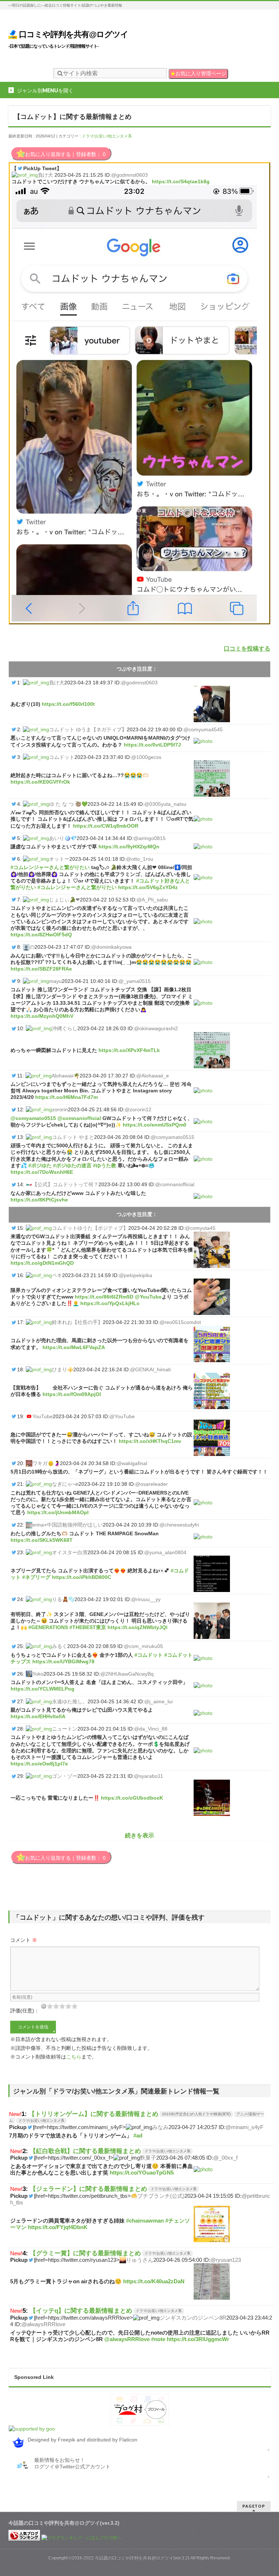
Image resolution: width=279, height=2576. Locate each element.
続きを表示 (139, 1835)
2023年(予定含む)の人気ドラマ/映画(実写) (196, 2114)
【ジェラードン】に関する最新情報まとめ (88, 2189)
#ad (138, 2135)
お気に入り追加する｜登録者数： (65, 154)
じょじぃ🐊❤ (64, 900)
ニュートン (65, 1729)
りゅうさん (140, 2260)
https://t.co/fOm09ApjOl (72, 1394)
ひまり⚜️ (63, 1369)
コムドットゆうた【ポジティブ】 (90, 1228)
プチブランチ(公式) (161, 2196)
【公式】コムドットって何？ (65, 1184)
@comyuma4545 (203, 729)
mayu (55, 981)
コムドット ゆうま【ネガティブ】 (88, 729)
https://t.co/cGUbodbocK (132, 1798)
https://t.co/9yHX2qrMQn (129, 847)
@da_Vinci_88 (151, 1729)
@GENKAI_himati (150, 1369)
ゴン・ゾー (65, 1776)
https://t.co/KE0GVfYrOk (40, 782)
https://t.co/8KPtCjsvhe (39, 1200)
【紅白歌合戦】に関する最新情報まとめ (85, 2151)
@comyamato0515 (33, 1118)
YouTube (43, 1416)
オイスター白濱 (70, 1552)
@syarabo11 (149, 1776)
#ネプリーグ (36, 1577)
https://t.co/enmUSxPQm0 (155, 1125)
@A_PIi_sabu (152, 900)
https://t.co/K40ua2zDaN (154, 2281)
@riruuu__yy (146, 1599)
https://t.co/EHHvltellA (38, 1716)
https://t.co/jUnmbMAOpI (58, 1512)
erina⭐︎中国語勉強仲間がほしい (68, 1525)
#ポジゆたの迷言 (72, 1165)
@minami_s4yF (244, 2127)
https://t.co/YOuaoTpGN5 (142, 2173)
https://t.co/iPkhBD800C (82, 1577)
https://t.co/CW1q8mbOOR (106, 826)
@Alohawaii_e (153, 1076)
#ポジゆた (40, 1165)
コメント (24, 1940)
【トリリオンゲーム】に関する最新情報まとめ (94, 2114)
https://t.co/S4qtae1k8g (181, 181)
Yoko (38, 1674)
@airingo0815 (149, 838)
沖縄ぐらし (65, 1028)
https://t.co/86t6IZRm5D (104, 1297)
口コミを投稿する (247, 649)
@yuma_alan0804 (165, 1552)
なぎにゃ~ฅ (65, 1484)
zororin (60, 1109)
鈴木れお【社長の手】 (77, 1322)
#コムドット (149, 1655)
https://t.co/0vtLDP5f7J (152, 745)
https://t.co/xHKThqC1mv (150, 1441)
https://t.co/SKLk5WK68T (42, 1540)
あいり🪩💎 (63, 838)
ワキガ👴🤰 (46, 1463)
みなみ (160, 2127)
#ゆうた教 (105, 1165)
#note (158, 2339)
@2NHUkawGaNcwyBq (127, 1674)
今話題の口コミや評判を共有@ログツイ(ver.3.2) (142, 2558)
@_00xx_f (225, 2158)
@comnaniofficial (79, 1118)
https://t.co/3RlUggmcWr (198, 2339)
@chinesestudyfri (179, 1525)
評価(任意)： (25, 2011)
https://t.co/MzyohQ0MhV (42, 1016)
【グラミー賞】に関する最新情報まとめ (85, 2253)
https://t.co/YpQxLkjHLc (110, 1303)
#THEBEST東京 (88, 1627)
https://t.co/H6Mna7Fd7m (66, 1097)
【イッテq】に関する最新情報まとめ (81, 2311)
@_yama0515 (135, 981)
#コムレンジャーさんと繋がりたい (50, 867)
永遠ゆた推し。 (70, 1701)
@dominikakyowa (111, 947)
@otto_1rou (140, 859)
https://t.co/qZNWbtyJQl (138, 1627)
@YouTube (148, 1297)
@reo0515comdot (180, 1322)
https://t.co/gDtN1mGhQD (42, 1263)
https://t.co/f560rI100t (68, 704)
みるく (60, 1646)
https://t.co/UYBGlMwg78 (63, 1661)
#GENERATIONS (48, 1627)
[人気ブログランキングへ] (24, 2538)
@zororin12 (138, 1109)
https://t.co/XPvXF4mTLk (129, 1050)
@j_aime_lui (158, 1701)
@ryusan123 (226, 2260)
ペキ (57, 1275)
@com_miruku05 (143, 1646)
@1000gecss (146, 757)
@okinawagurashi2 (156, 1028)
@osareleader (151, 1484)
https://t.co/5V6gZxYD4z (148, 887)
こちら (74, 2057)
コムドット (62, 757)
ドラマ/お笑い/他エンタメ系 (107, 136)
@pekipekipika (136, 1275)
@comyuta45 (200, 1228)
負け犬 (45, 175)
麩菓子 (148, 2158)
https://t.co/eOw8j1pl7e (39, 1764)
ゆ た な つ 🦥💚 (68, 804)
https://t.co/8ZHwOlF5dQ (41, 935)
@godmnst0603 (130, 175)
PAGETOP (254, 2506)
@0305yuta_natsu (165, 804)
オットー (59, 859)
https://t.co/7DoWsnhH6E (42, 1172)
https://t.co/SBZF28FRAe (41, 969)
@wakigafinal (132, 1463)
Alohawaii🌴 (66, 1076)
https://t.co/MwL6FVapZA (74, 1347)
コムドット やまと (73, 1137)
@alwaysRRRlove (43, 2324)
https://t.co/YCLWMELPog (43, 1689)
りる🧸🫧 (63, 1599)
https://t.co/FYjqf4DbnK (58, 2227)
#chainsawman (145, 2221)
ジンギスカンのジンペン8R (193, 2318)
